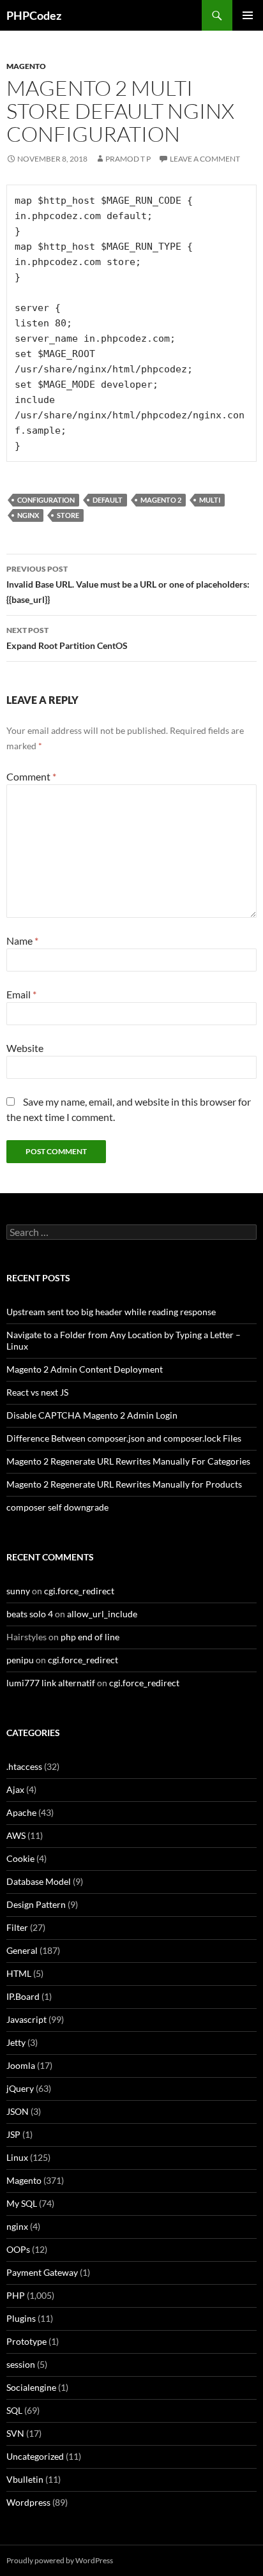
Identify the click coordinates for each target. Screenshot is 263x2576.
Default (108, 500)
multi (210, 500)
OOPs (18, 2249)
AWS (16, 1835)
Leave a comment (205, 159)
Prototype (26, 2341)
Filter (17, 1927)
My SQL (22, 2203)
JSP (13, 2134)
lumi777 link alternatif (51, 1683)
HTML (19, 1973)
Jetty (16, 2042)
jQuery (20, 2088)
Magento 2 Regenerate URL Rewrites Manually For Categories (128, 1461)
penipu (20, 1660)
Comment (31, 776)
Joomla (21, 2065)
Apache (21, 1812)
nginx (28, 515)
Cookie (20, 1858)
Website (25, 1048)
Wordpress (28, 2502)
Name (22, 941)
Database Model (39, 1881)
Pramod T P (128, 159)
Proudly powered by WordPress (60, 2560)
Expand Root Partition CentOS (67, 638)
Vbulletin (25, 2479)
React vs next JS (37, 1392)
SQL (14, 2410)
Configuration (46, 500)
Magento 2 (161, 500)
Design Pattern (36, 1904)
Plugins (21, 2318)
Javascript (26, 2019)
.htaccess (24, 1766)
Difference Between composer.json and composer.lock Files (124, 1438)
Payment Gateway (42, 2272)
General (22, 1950)
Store (68, 515)
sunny (18, 1591)
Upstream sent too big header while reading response (111, 1312)
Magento (26, 66)
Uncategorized (35, 2456)
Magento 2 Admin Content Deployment (85, 1369)
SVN (15, 2433)
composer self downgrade (57, 1507)
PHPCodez (34, 15)
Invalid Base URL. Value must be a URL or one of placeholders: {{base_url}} (128, 584)
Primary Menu (248, 15)
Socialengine (31, 2387)
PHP (16, 2295)
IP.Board (23, 1996)
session (21, 2364)
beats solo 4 (30, 1614)
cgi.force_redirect (79, 1591)
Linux (17, 2157)
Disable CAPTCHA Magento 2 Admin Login (92, 1415)
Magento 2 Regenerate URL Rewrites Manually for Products (124, 1484)
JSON (18, 2111)
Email (21, 994)
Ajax (15, 1789)
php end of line (90, 1637)
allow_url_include (102, 1614)
